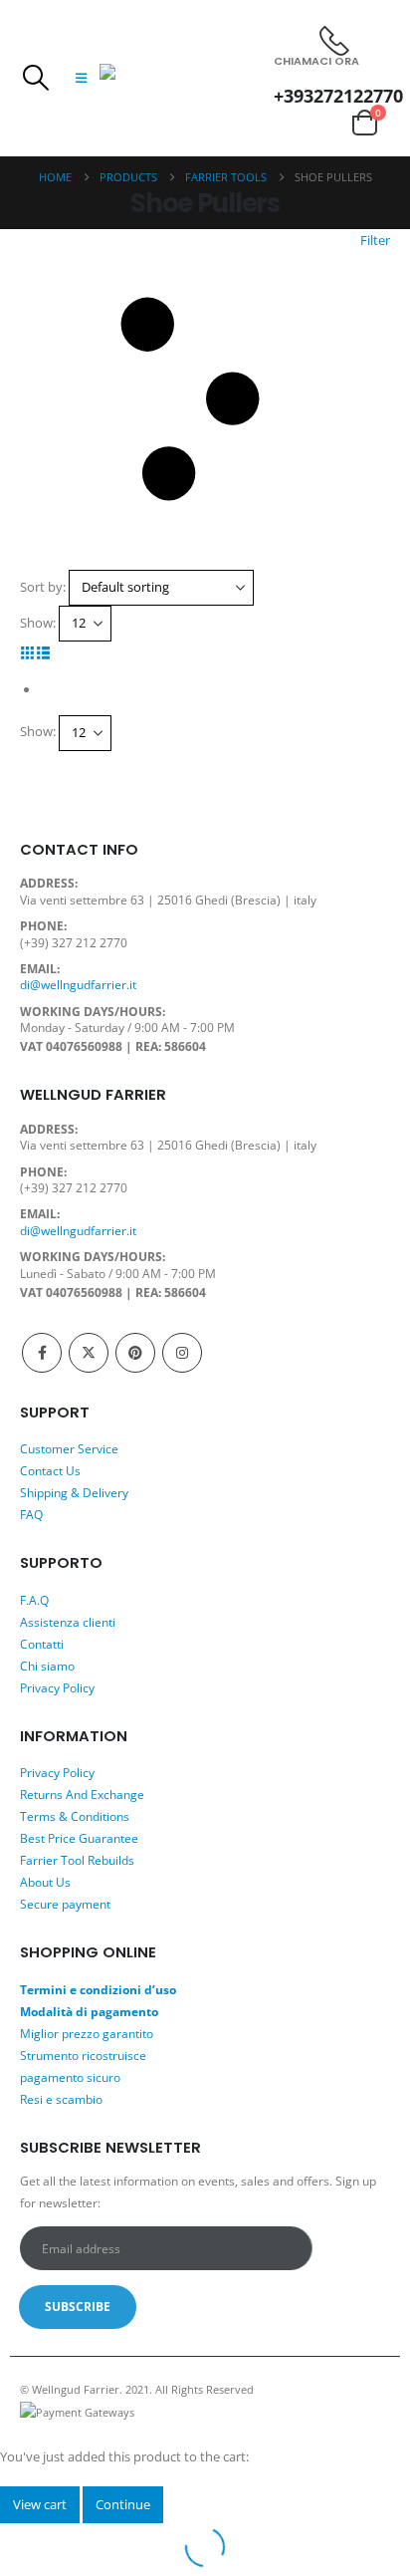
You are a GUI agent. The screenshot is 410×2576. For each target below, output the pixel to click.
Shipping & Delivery (74, 1492)
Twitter (89, 1353)
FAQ (31, 1514)
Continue (123, 2504)
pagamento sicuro (70, 2077)
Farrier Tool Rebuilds (77, 1860)
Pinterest (135, 1353)
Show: (38, 623)
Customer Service (69, 1448)
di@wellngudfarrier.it (78, 984)
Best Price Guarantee (79, 1838)
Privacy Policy (57, 1687)
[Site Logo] (187, 78)
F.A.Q (34, 1600)
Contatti (42, 1644)
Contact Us (50, 1470)
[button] (35, 78)
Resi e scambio (61, 2099)
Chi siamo (47, 1666)
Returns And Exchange (82, 1794)
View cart (40, 2504)
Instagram (182, 1353)
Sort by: (43, 587)
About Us (45, 1882)
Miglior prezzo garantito (87, 2033)
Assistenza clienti (68, 1622)
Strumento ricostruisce (83, 2055)
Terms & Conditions (75, 1816)
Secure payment (65, 1904)
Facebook (42, 1353)
